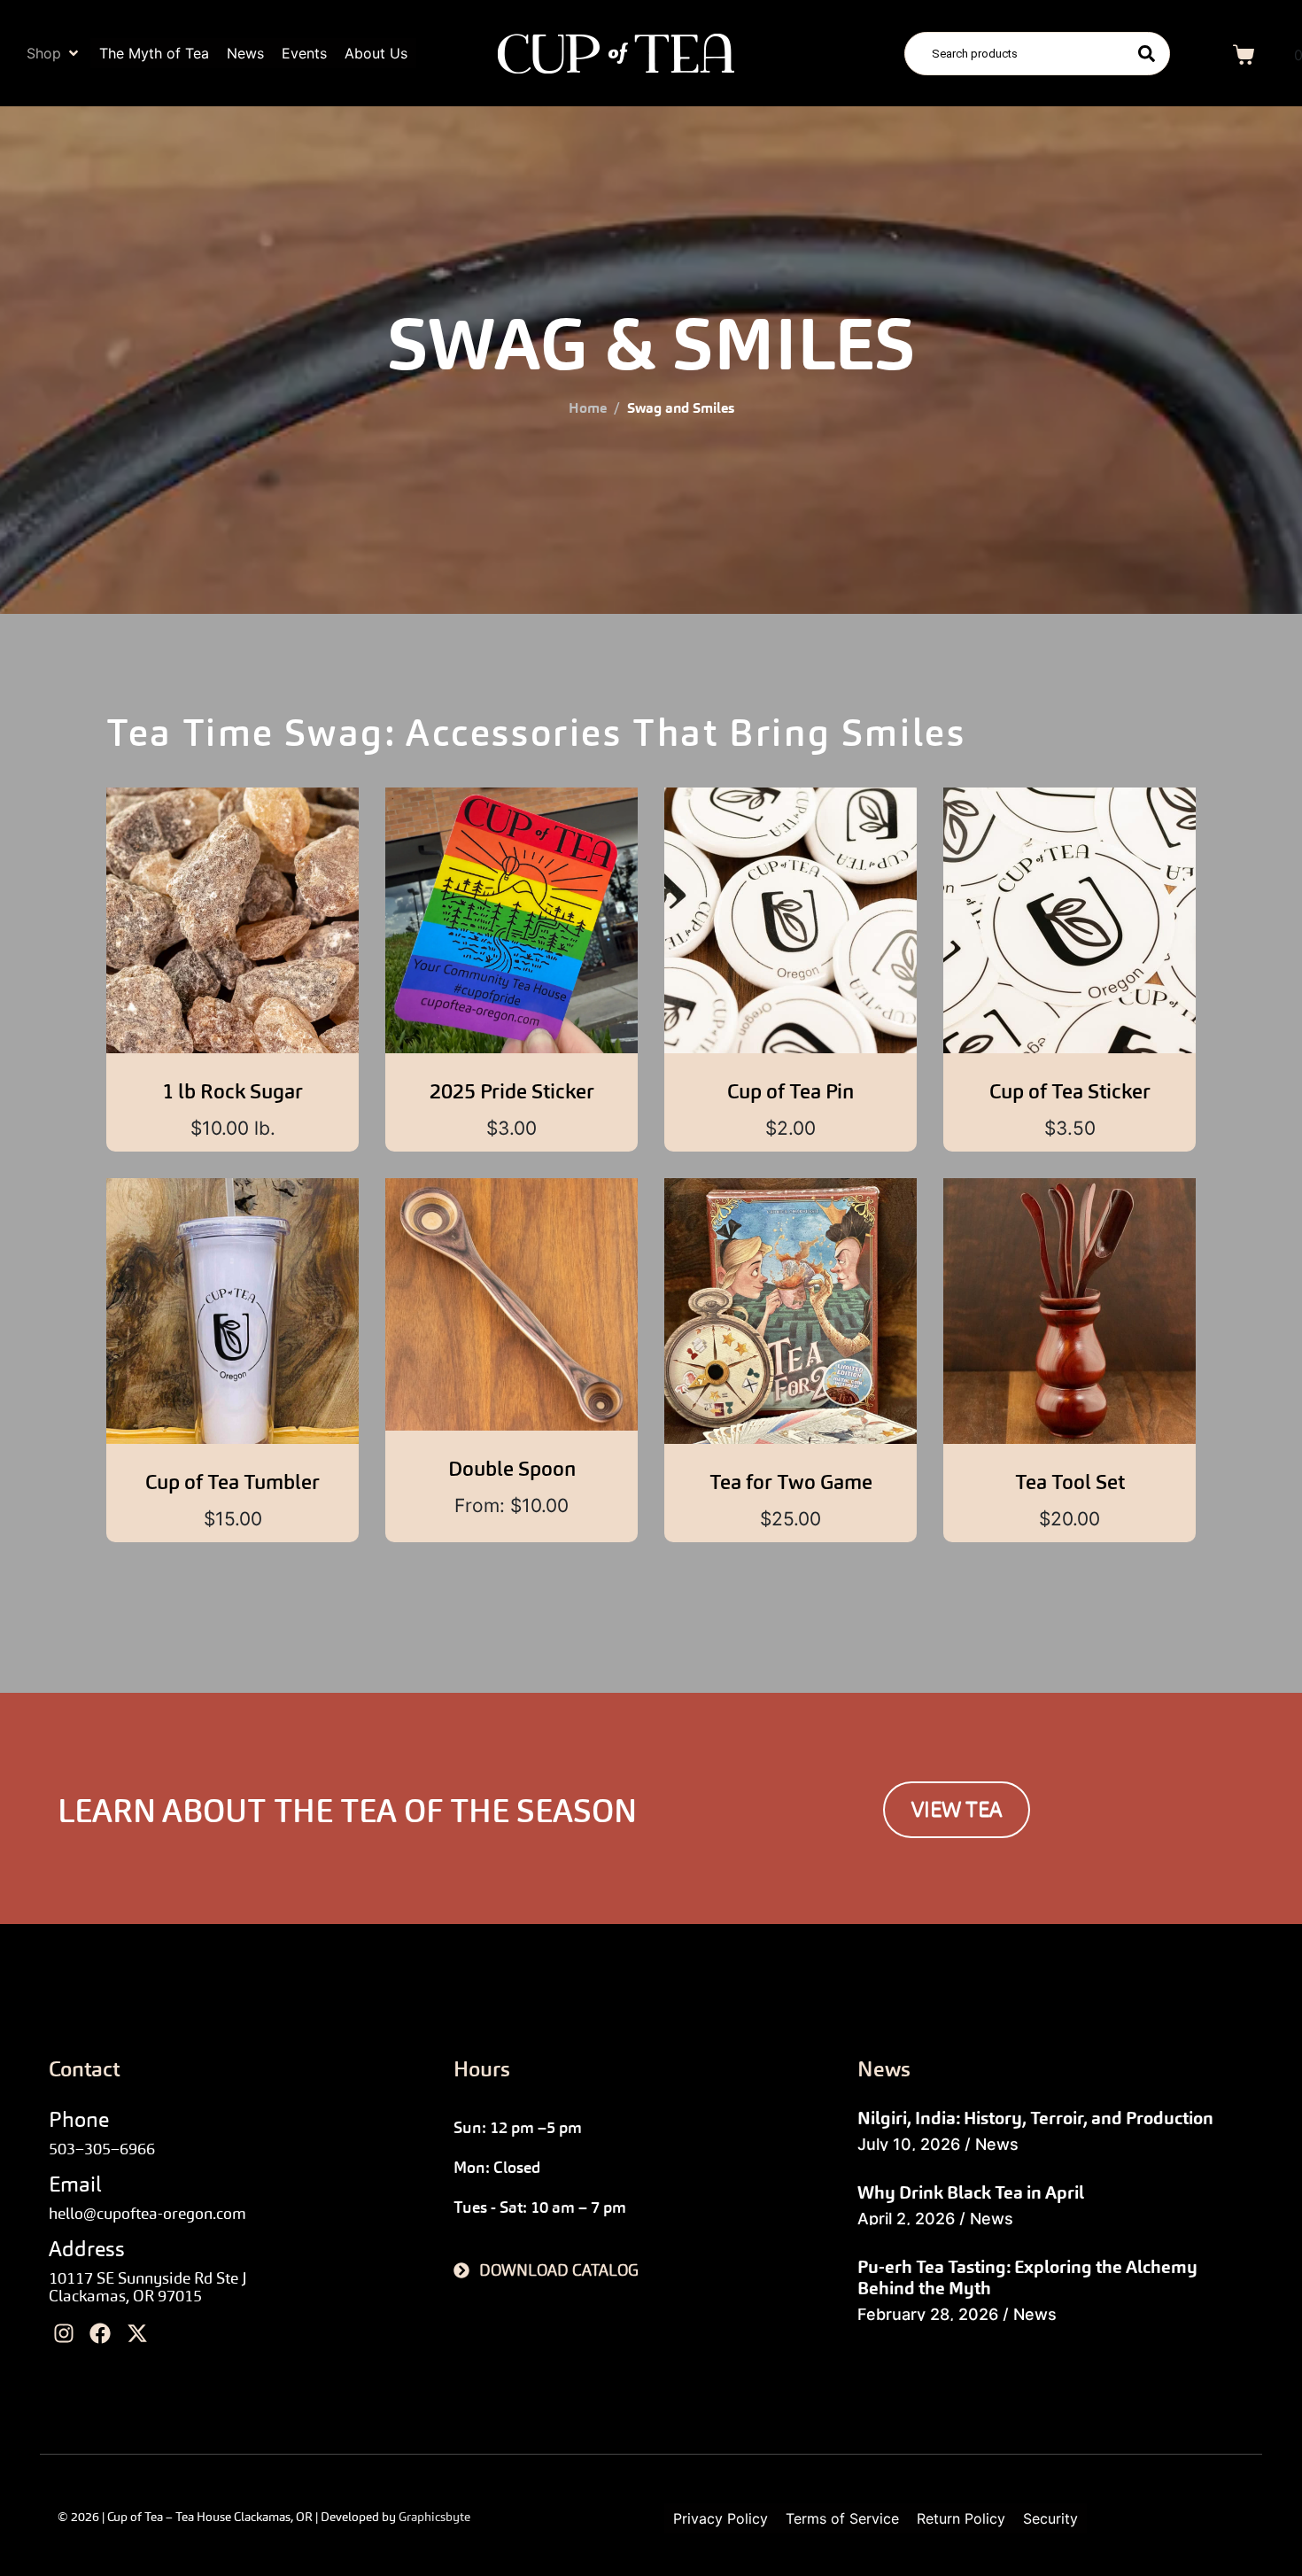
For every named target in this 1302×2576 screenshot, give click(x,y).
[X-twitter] (137, 2334)
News (997, 2144)
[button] (54, 53)
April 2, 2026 (906, 2219)
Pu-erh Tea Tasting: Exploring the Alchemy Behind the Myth (1027, 2277)
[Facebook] (101, 2334)
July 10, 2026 (909, 2144)
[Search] (1147, 54)
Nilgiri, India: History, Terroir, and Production (1035, 2118)
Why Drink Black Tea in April (971, 2192)
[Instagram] (64, 2334)
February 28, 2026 (928, 2314)
